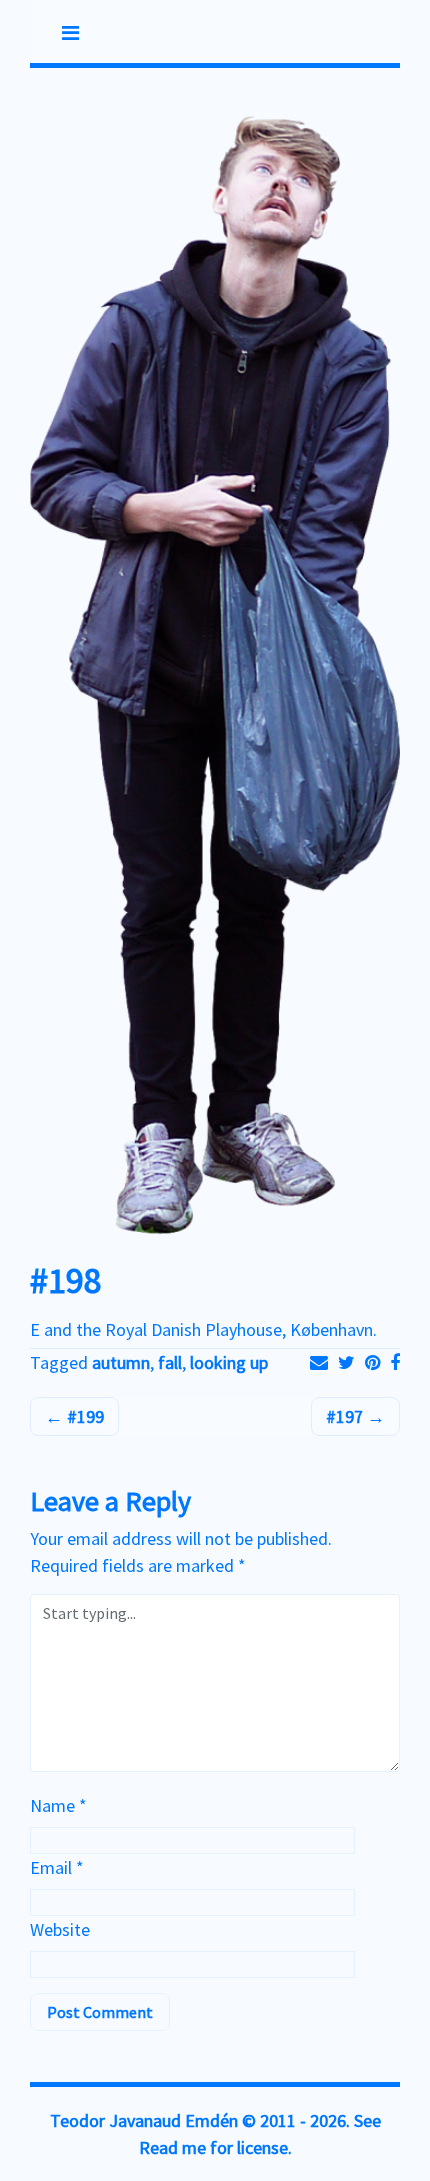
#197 (346, 1416)
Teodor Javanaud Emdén (144, 2120)
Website (60, 1929)
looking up (229, 1362)
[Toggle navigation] (70, 33)
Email (57, 1867)
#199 (83, 1416)
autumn (121, 1362)
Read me (172, 2147)
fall (170, 1362)
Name (58, 1805)
